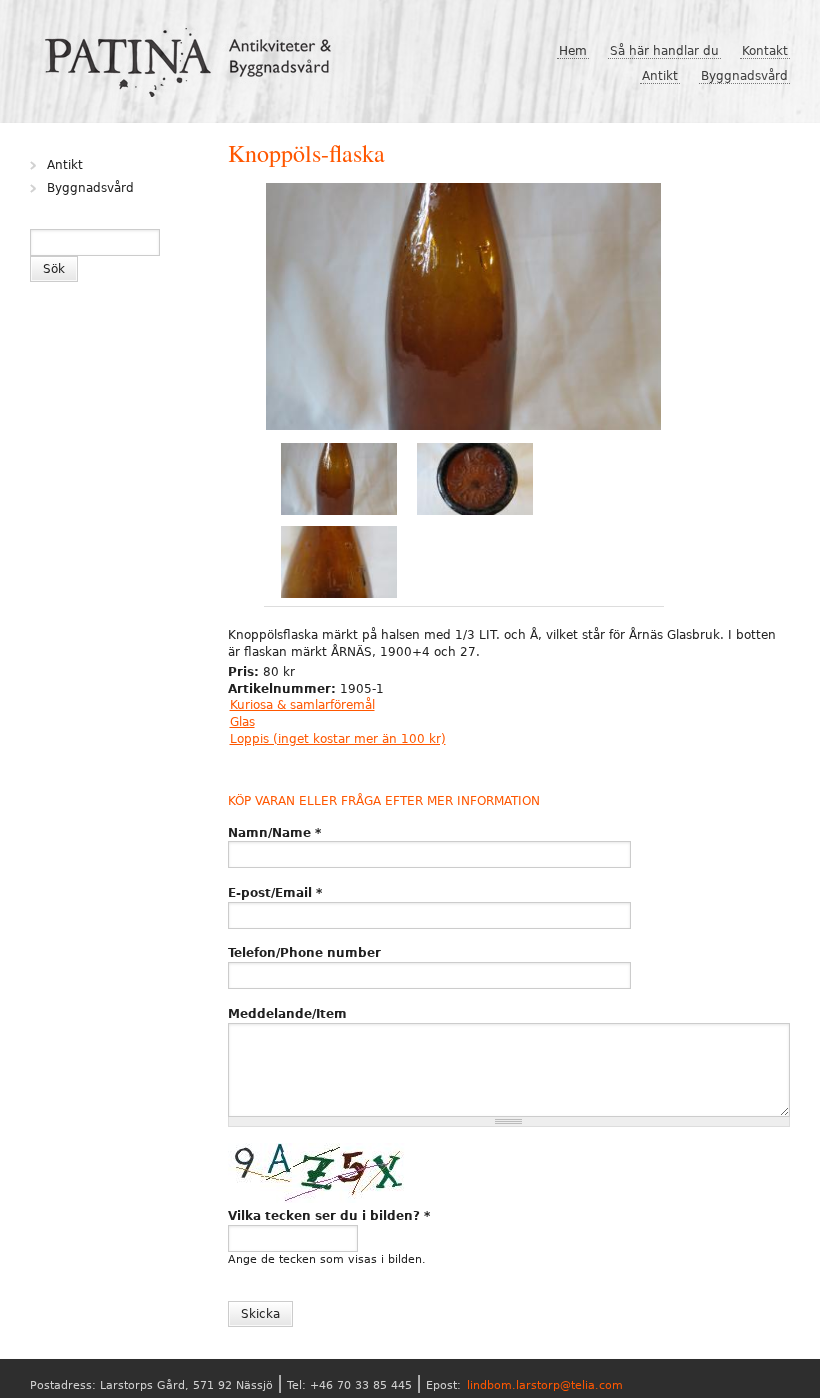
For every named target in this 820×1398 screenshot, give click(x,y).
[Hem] (196, 55)
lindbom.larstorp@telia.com (545, 1385)
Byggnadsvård (744, 76)
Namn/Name (274, 833)
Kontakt (765, 51)
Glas (242, 722)
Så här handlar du (664, 51)
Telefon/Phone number (304, 953)
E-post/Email (275, 893)
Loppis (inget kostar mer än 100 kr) (338, 739)
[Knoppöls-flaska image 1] (464, 309)
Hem (573, 51)
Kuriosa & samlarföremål (302, 705)
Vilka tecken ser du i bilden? (329, 1216)
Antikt (660, 76)
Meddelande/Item (287, 1014)
